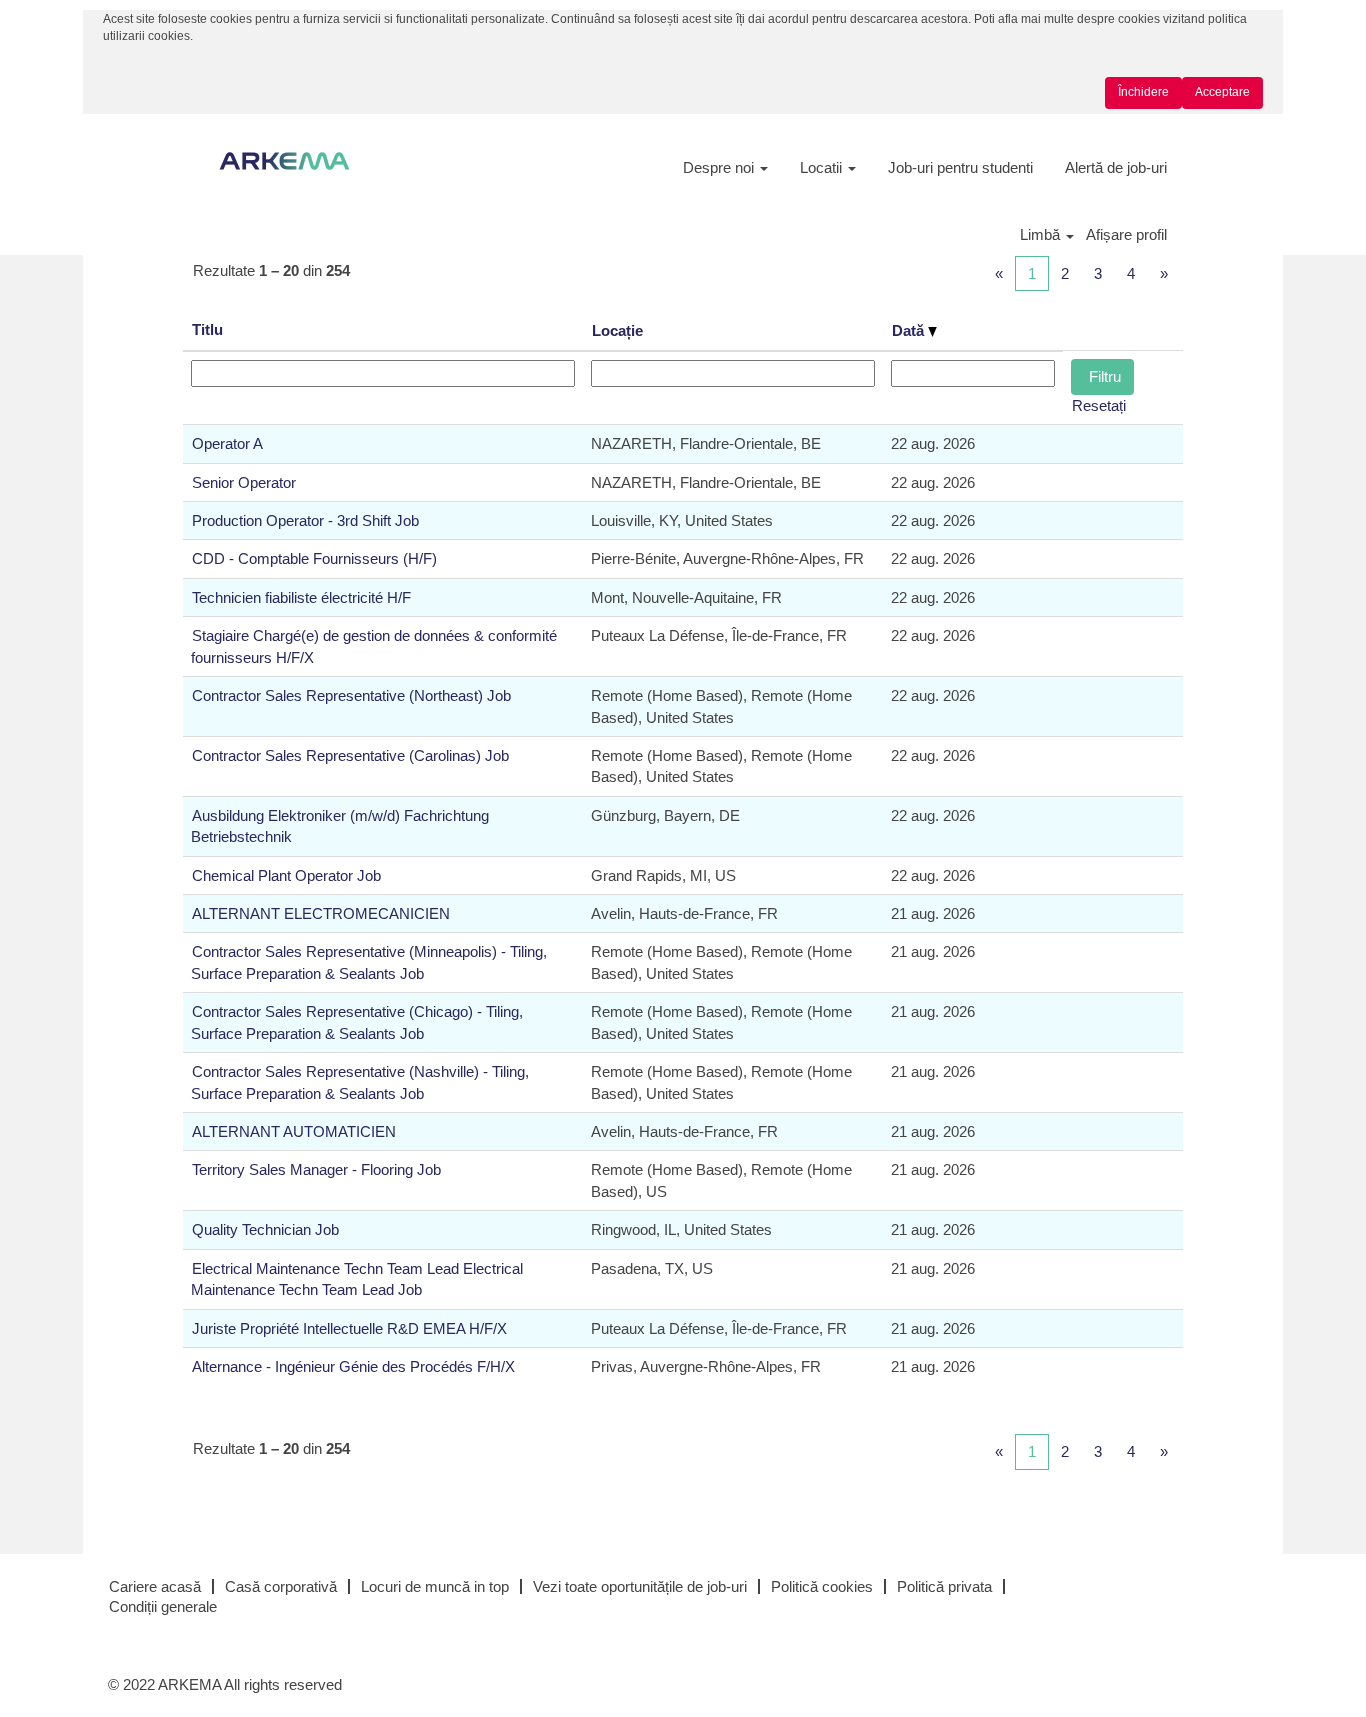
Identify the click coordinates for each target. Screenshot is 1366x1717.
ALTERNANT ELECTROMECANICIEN (321, 913)
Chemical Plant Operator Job (286, 875)
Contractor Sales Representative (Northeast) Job (351, 695)
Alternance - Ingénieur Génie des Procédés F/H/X (353, 1366)
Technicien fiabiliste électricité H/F (301, 597)
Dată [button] (910, 330)
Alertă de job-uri (1116, 167)
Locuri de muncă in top (435, 1586)
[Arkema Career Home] (284, 161)
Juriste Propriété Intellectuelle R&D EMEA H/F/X (349, 1328)
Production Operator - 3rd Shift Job (305, 520)
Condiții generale (163, 1606)
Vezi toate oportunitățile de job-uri (640, 1586)
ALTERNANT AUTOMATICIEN (294, 1131)
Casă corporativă (281, 1586)
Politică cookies (822, 1586)
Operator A (227, 443)
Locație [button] (617, 330)
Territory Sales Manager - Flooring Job (316, 1169)
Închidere (1143, 92)
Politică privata (944, 1586)
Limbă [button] (1042, 234)
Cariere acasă (155, 1586)
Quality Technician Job (265, 1229)
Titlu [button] (207, 329)
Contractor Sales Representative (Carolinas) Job (350, 755)
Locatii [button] (823, 167)
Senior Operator (244, 482)
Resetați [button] (1099, 405)
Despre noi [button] (720, 167)
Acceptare (1222, 92)
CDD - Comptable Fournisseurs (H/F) (314, 558)
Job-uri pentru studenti (960, 167)
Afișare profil (1126, 234)
